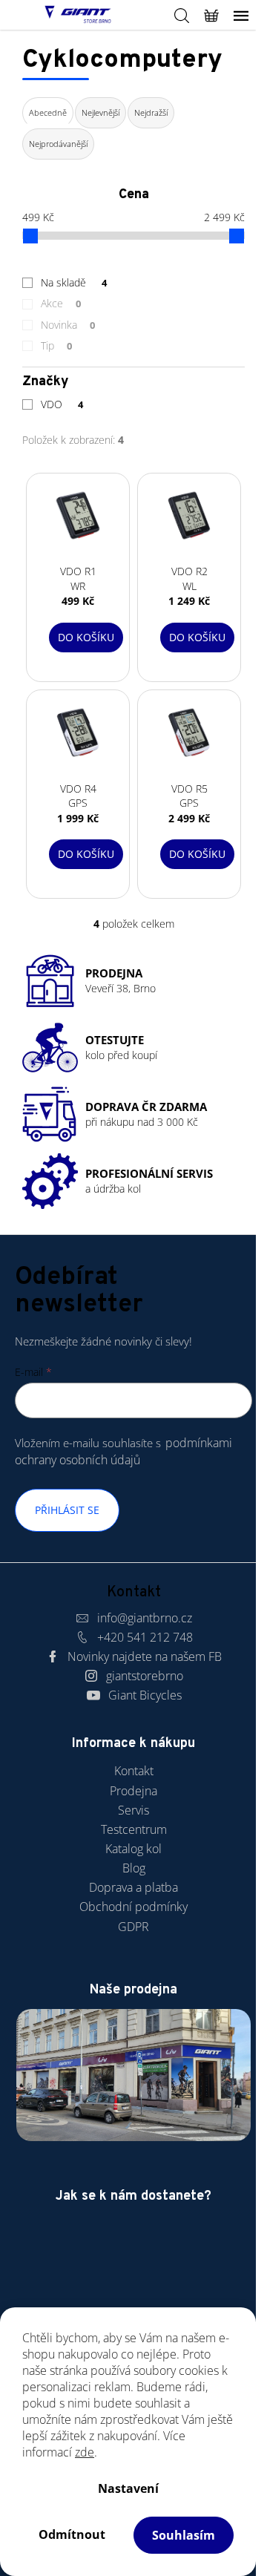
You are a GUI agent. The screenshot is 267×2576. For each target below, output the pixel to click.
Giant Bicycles (145, 1695)
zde (85, 2452)
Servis (133, 1810)
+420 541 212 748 (145, 1637)
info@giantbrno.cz (145, 1618)
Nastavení (128, 2488)
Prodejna (133, 1791)
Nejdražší (151, 112)
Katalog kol (133, 1849)
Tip (56, 345)
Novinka (68, 325)
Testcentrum (134, 1829)
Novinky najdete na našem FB (145, 1656)
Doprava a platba (133, 1887)
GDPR (133, 1927)
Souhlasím (184, 2535)
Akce (61, 303)
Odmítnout (72, 2534)
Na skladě (74, 282)
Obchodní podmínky (133, 1907)
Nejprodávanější (58, 144)
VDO (62, 404)
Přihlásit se (67, 1510)
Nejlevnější (100, 112)
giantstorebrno (145, 1676)
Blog (134, 1868)
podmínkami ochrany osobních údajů (123, 1451)
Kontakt (134, 1771)
